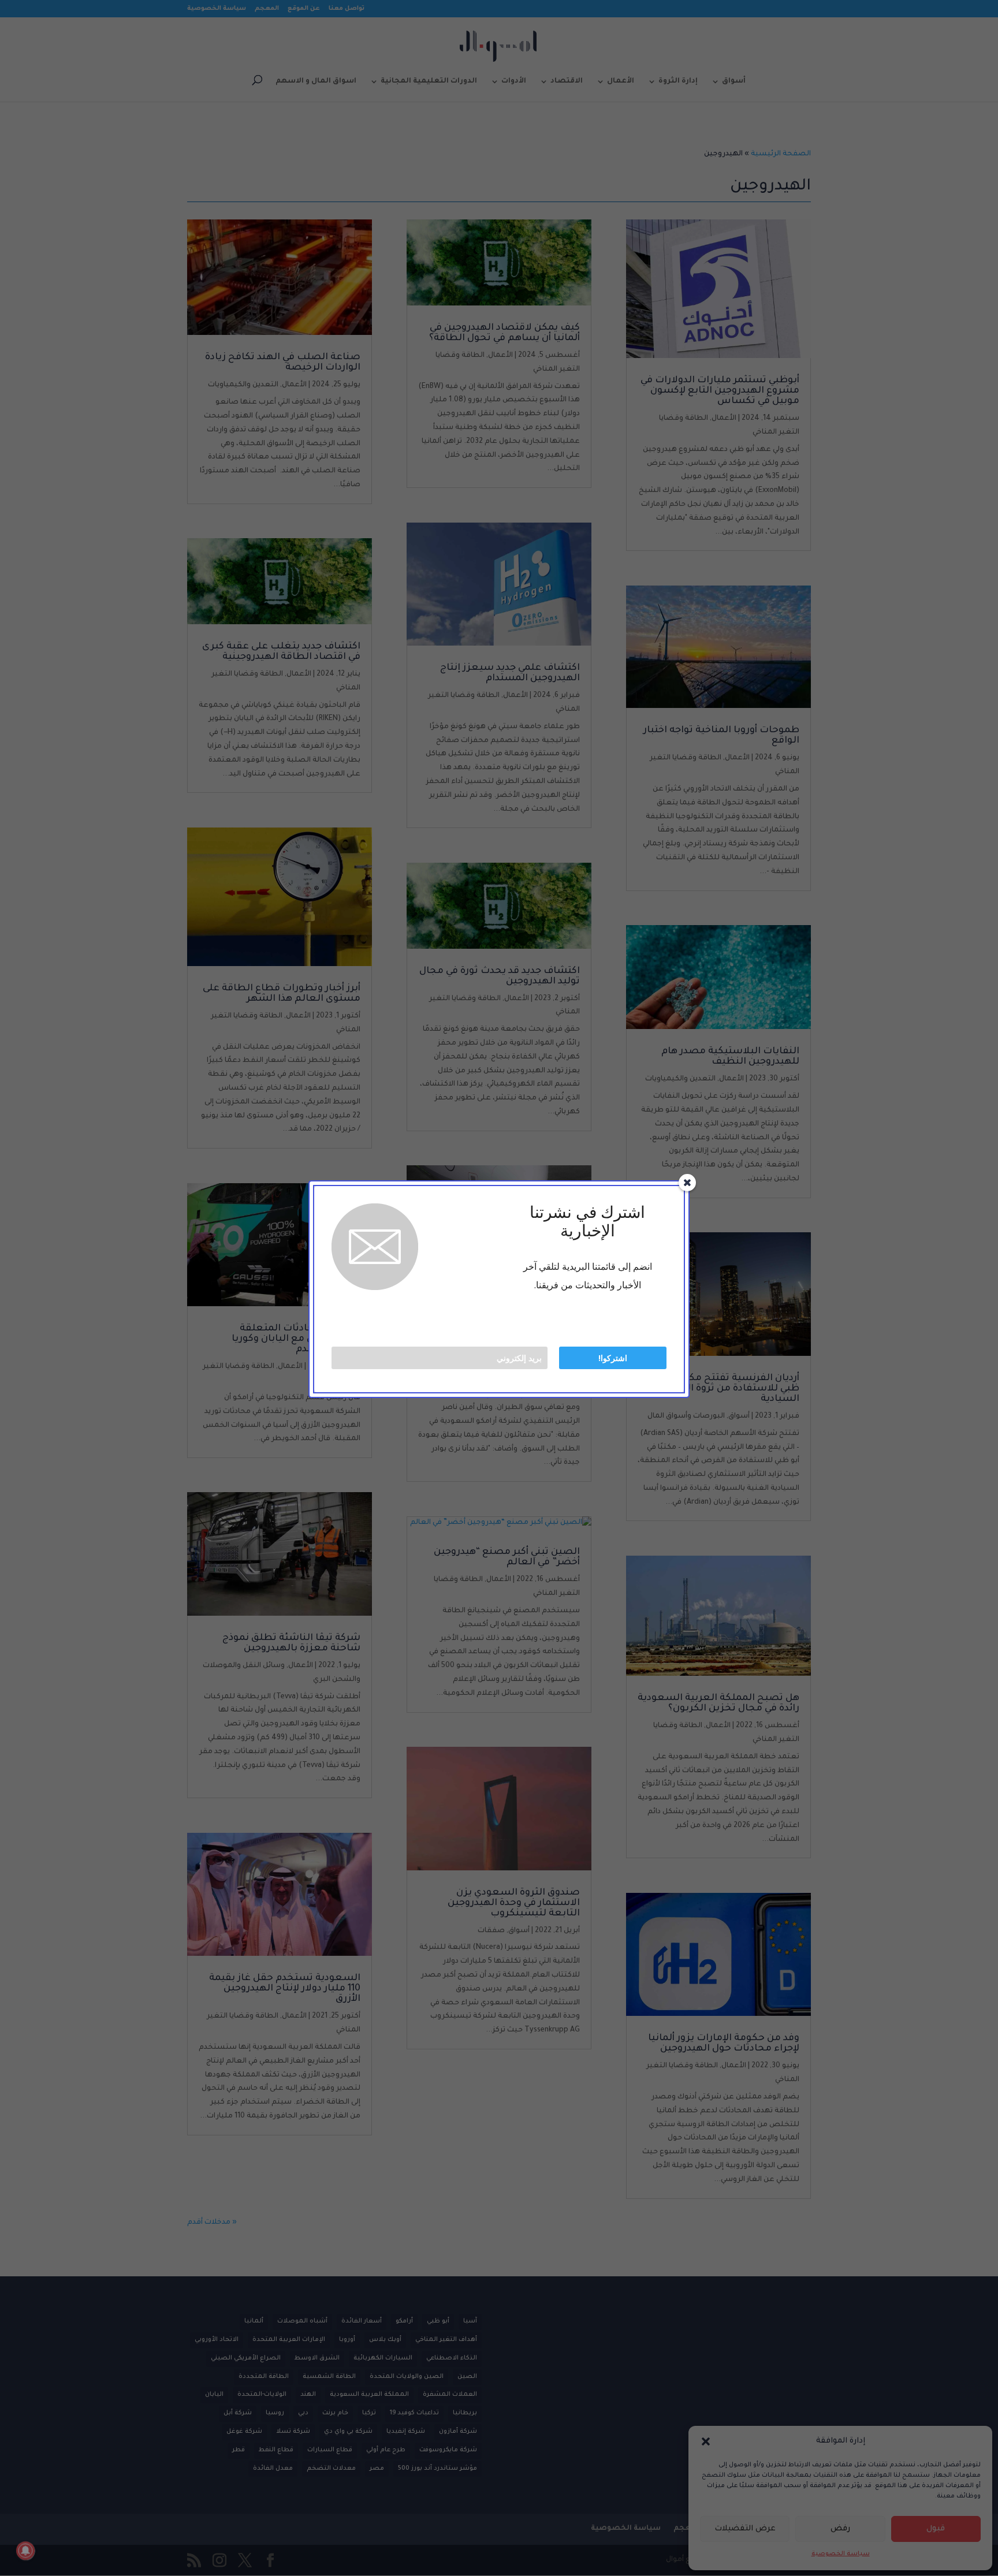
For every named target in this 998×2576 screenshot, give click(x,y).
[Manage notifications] (25, 2551)
